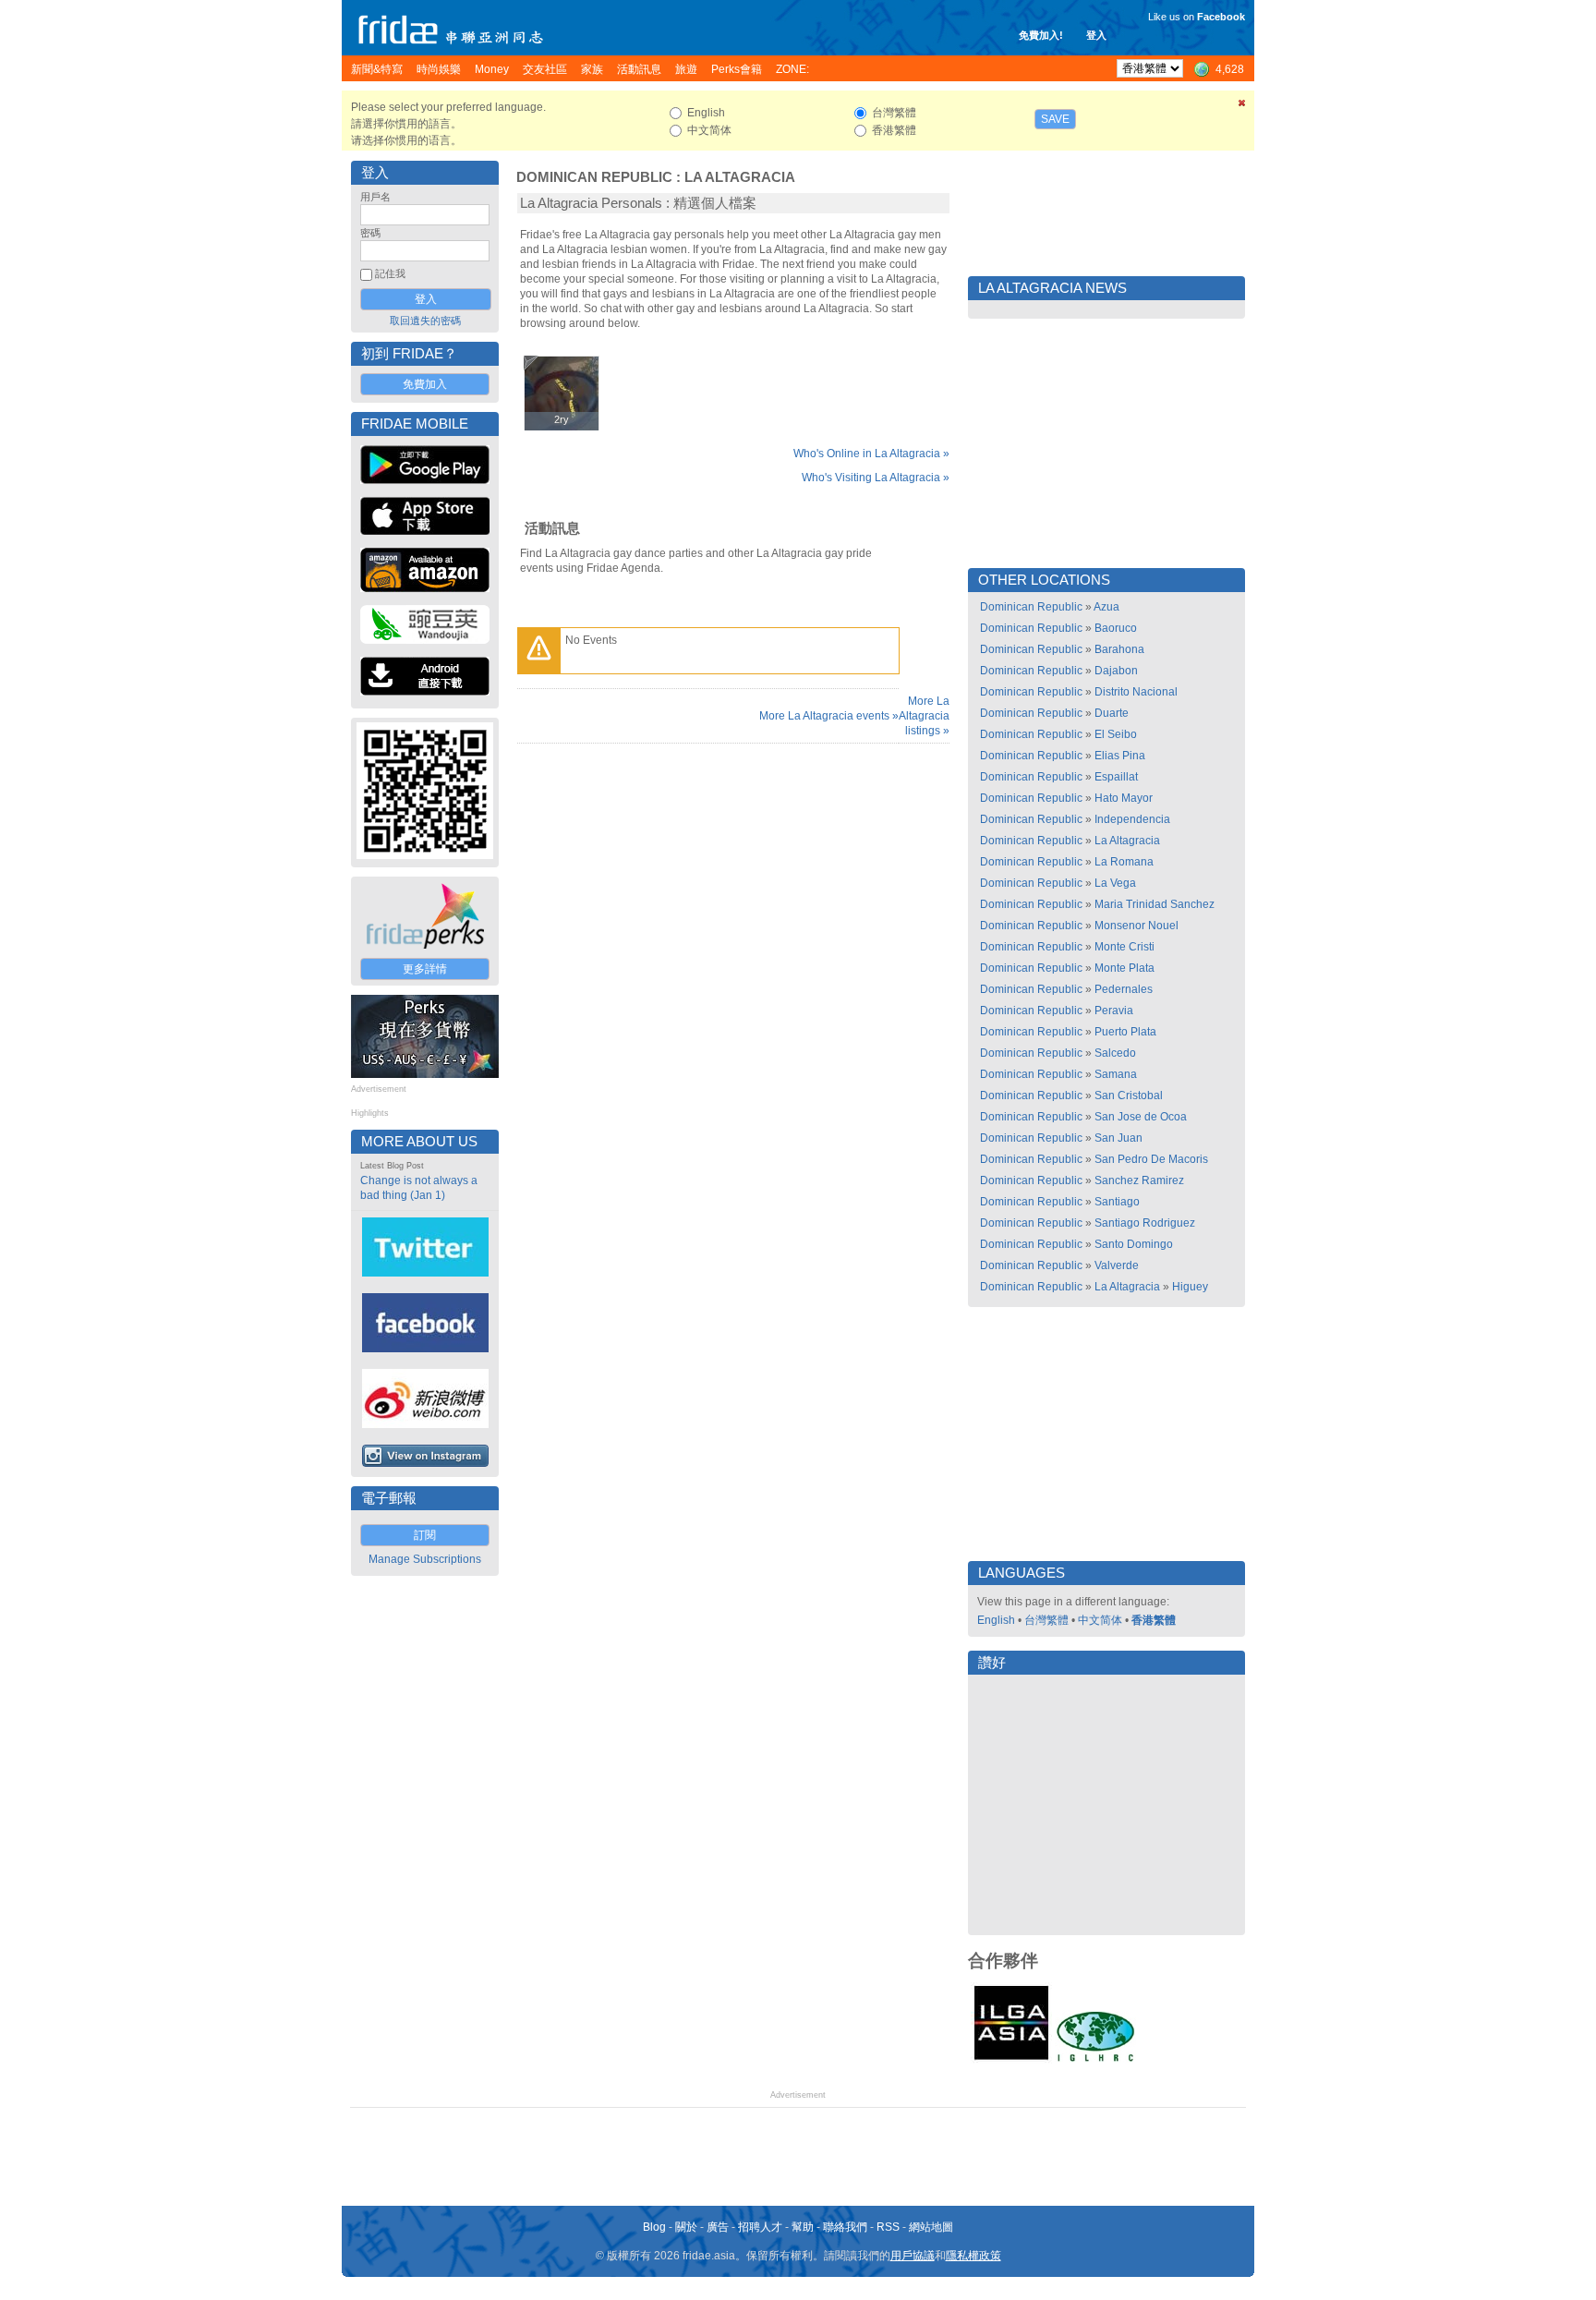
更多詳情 (425, 969)
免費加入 (425, 384)
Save (1055, 119)
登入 (1096, 35)
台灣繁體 (1046, 1620)
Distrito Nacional (1136, 692)
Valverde (1117, 1265)
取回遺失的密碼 (425, 321)
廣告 (718, 2227)
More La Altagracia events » (829, 716)
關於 (686, 2227)
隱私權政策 (973, 2256)
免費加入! (1041, 35)
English (996, 1620)
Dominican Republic (594, 177)
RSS (888, 2227)
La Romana (1124, 862)
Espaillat (1116, 777)
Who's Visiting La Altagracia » (876, 478)
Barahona (1119, 649)
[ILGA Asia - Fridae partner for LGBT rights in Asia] (1011, 2060)
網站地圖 (931, 2227)
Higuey (1190, 1287)
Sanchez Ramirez (1139, 1180)
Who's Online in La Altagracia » (871, 454)
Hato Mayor (1124, 798)
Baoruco (1116, 628)
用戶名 (375, 197)
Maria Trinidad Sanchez (1155, 904)
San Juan (1118, 1138)
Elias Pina (1120, 756)
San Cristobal (1129, 1096)
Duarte (1112, 713)
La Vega (1115, 883)
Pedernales (1124, 989)
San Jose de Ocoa (1141, 1117)
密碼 (370, 233)
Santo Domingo (1134, 1244)
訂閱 (425, 1535)
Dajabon (1116, 671)
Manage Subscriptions (425, 1559)
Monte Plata (1124, 968)
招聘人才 (760, 2227)
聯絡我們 (845, 2227)
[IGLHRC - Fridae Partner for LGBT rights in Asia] (1095, 2060)
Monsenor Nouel (1137, 926)
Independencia (1132, 819)
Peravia (1114, 1011)
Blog (654, 2227)
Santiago (1117, 1202)
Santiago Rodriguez (1145, 1223)
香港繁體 (1154, 1620)
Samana (1116, 1074)
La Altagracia (740, 177)
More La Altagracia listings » (924, 716)
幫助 (803, 2227)
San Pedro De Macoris (1151, 1159)
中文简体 (1100, 1620)
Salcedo (1115, 1053)
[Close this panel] (1242, 106)
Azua (1106, 607)
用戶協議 (913, 2256)
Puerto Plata (1125, 1032)
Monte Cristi (1124, 947)
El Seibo (1116, 734)
